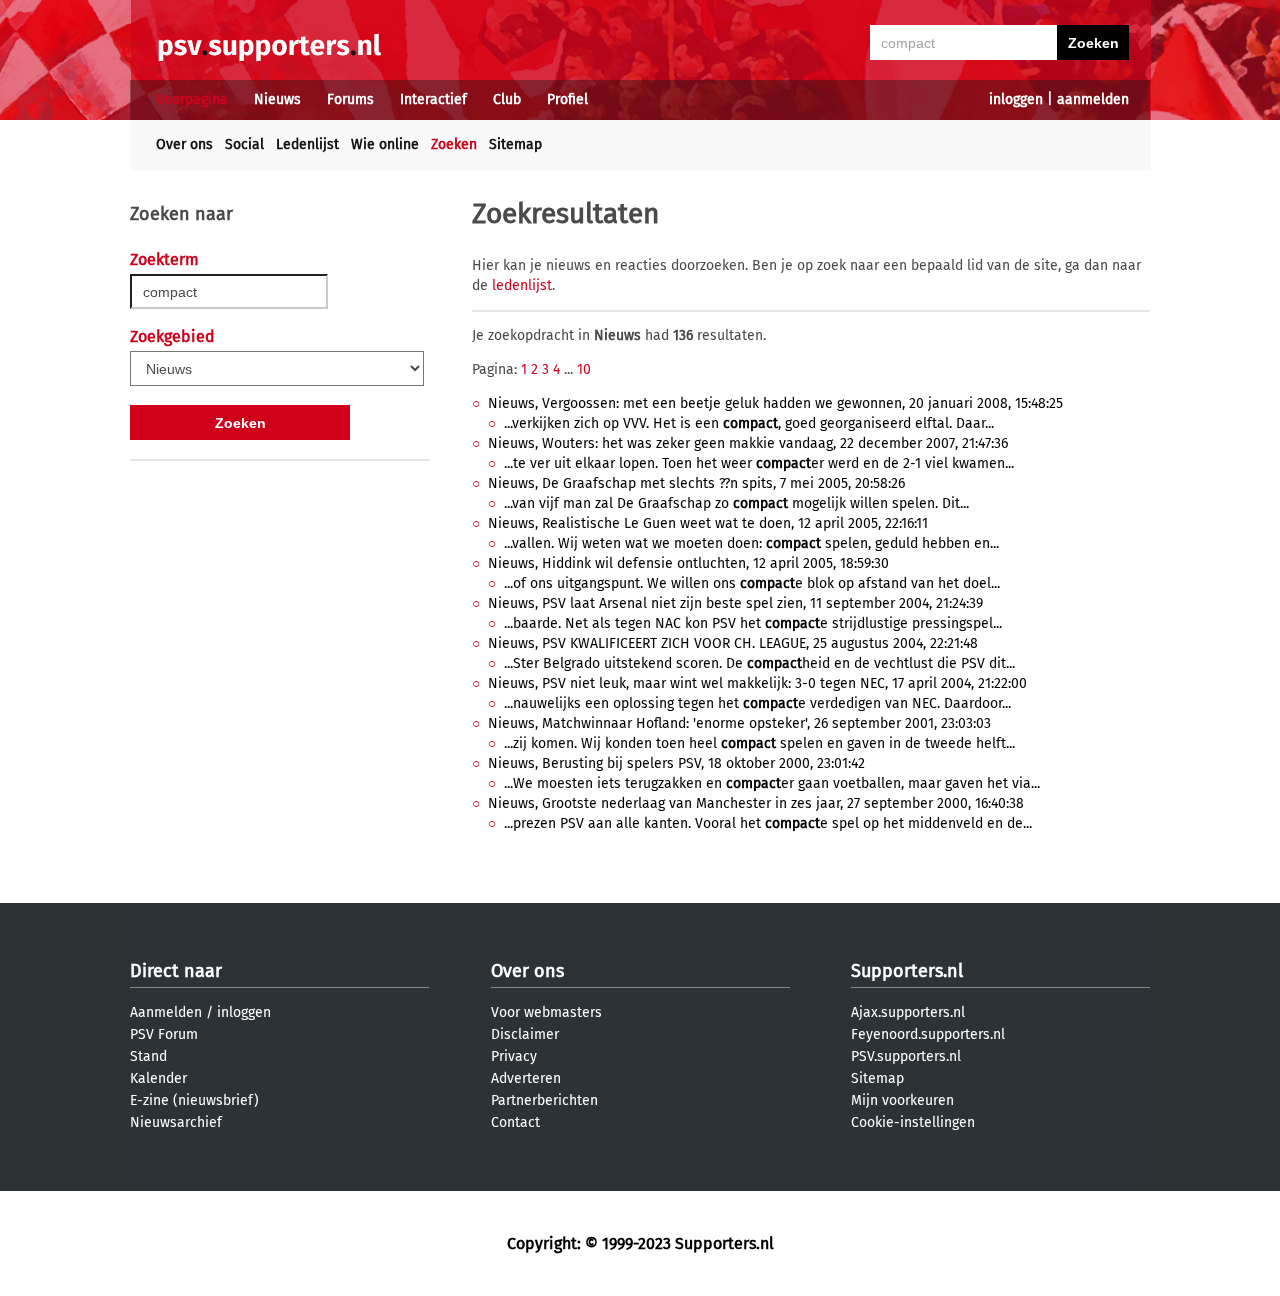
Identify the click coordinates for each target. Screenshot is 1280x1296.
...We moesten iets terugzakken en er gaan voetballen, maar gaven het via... (772, 783)
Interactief (433, 99)
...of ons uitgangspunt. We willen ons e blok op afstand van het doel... (752, 583)
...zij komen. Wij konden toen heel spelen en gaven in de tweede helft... (759, 743)
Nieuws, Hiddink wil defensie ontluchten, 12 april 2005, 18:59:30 (688, 563)
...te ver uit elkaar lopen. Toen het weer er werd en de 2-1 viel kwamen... (759, 463)
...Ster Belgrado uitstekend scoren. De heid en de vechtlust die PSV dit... (759, 663)
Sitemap (515, 144)
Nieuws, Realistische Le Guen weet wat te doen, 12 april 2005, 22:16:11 (708, 523)
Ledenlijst (307, 144)
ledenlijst (522, 285)
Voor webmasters (546, 1012)
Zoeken (454, 144)
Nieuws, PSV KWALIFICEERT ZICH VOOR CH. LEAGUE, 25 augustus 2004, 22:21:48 (733, 643)
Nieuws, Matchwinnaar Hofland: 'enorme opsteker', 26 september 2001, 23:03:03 (739, 723)
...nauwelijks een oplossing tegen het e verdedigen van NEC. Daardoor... (757, 703)
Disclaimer (525, 1034)
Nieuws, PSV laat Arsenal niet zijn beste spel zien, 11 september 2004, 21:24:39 (735, 603)
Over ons (184, 144)
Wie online (385, 144)
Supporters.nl (907, 971)
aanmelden (1093, 99)
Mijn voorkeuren (902, 1100)
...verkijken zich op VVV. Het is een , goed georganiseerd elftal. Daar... (749, 423)
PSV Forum (164, 1034)
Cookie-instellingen (913, 1122)
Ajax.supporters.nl (908, 1012)
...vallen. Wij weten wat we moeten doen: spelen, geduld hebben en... (751, 543)
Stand (148, 1056)
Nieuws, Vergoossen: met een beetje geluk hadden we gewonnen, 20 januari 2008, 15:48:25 (775, 403)
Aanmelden (166, 1012)
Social (244, 144)
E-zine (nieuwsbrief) (194, 1100)
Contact (515, 1122)
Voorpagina (192, 99)
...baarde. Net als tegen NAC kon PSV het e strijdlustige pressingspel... (753, 623)
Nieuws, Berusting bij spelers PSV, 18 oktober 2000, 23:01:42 (676, 763)
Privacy (514, 1056)
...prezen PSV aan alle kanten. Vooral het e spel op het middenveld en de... (768, 823)
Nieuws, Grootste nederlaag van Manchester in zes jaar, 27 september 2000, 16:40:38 (756, 803)
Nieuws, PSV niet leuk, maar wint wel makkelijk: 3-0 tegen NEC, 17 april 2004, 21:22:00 (757, 683)
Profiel (567, 99)
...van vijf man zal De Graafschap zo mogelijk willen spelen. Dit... (736, 503)
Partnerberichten (544, 1100)
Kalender (158, 1078)
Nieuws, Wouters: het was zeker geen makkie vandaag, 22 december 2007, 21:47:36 (748, 443)
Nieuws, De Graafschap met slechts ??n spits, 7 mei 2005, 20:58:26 (696, 483)
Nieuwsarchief (176, 1122)
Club (507, 99)
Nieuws (277, 99)
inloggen (1016, 99)
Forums (350, 99)
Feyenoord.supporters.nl (928, 1034)
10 (584, 369)
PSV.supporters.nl (906, 1056)
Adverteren (526, 1078)
